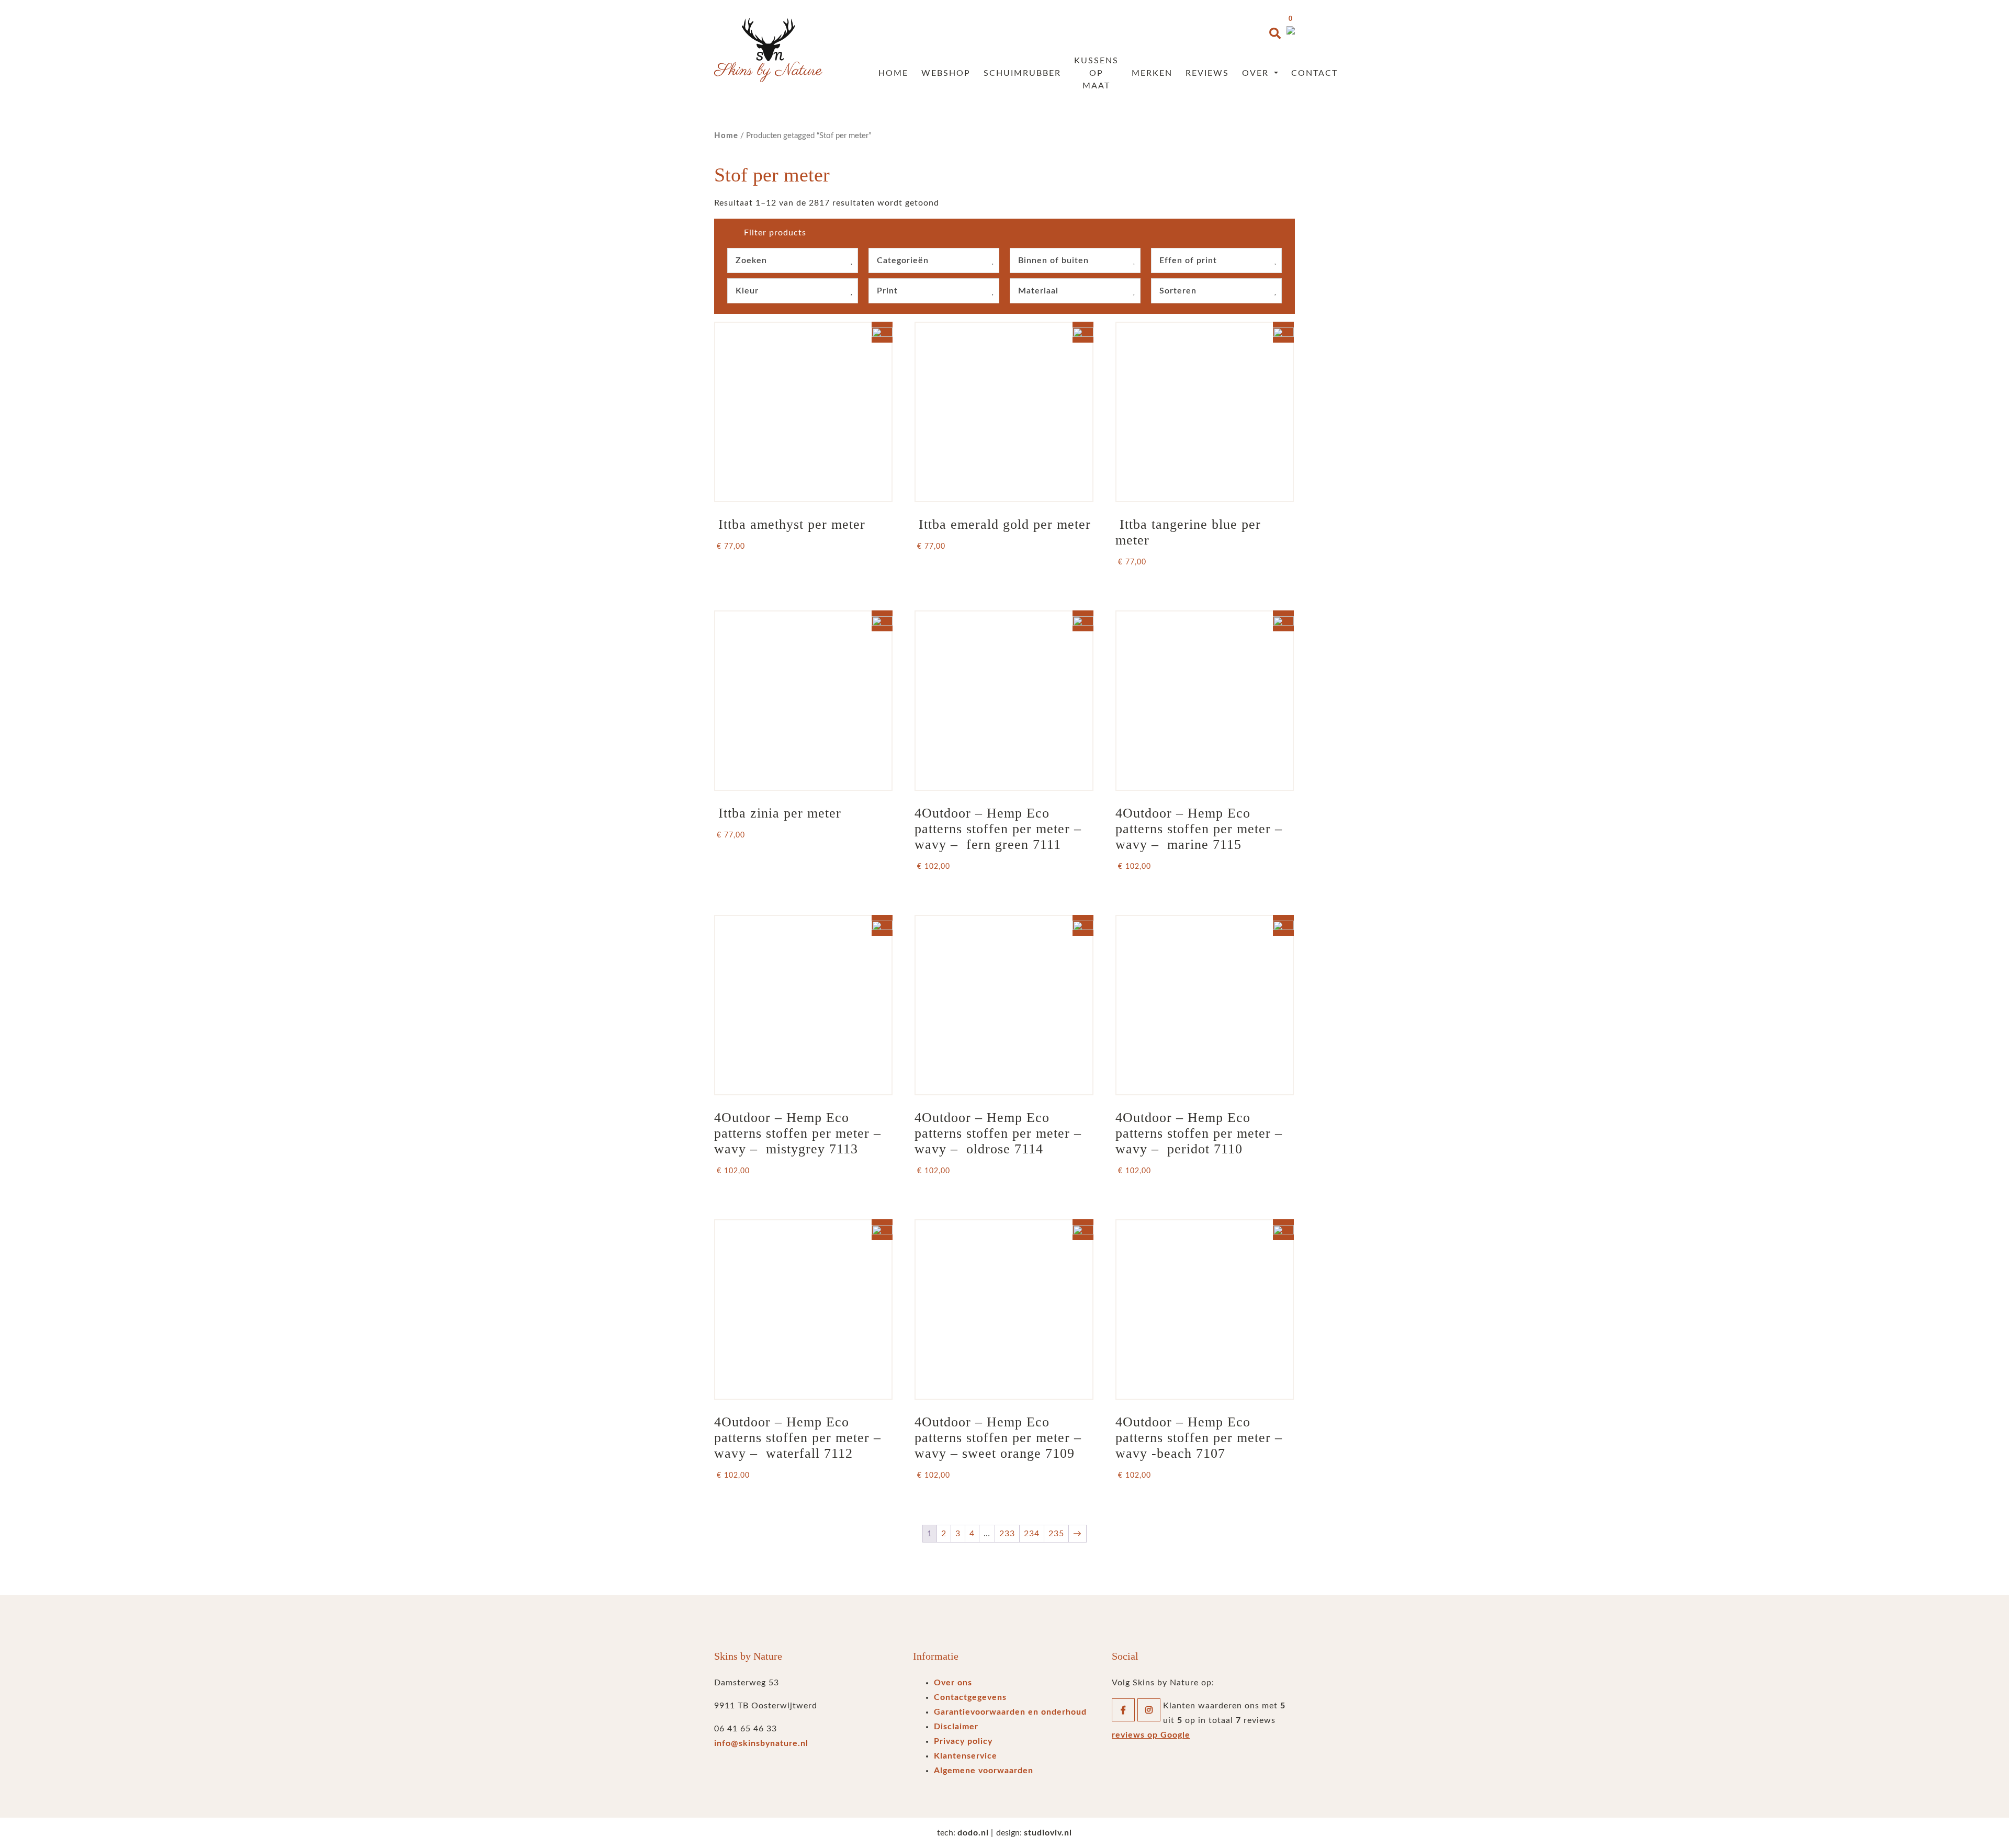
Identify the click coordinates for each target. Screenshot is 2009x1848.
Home (893, 73)
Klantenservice (966, 1756)
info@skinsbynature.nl (761, 1743)
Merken (1152, 73)
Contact (1314, 73)
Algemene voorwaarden (984, 1771)
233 (1007, 1534)
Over (1257, 73)
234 (1032, 1534)
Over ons (953, 1683)
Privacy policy (963, 1741)
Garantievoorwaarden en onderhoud (1010, 1712)
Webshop (946, 73)
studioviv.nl (1048, 1833)
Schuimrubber (1022, 73)
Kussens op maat (1096, 73)
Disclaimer (956, 1727)
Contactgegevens (970, 1697)
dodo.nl (973, 1833)
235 (1056, 1534)
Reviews (1207, 73)
